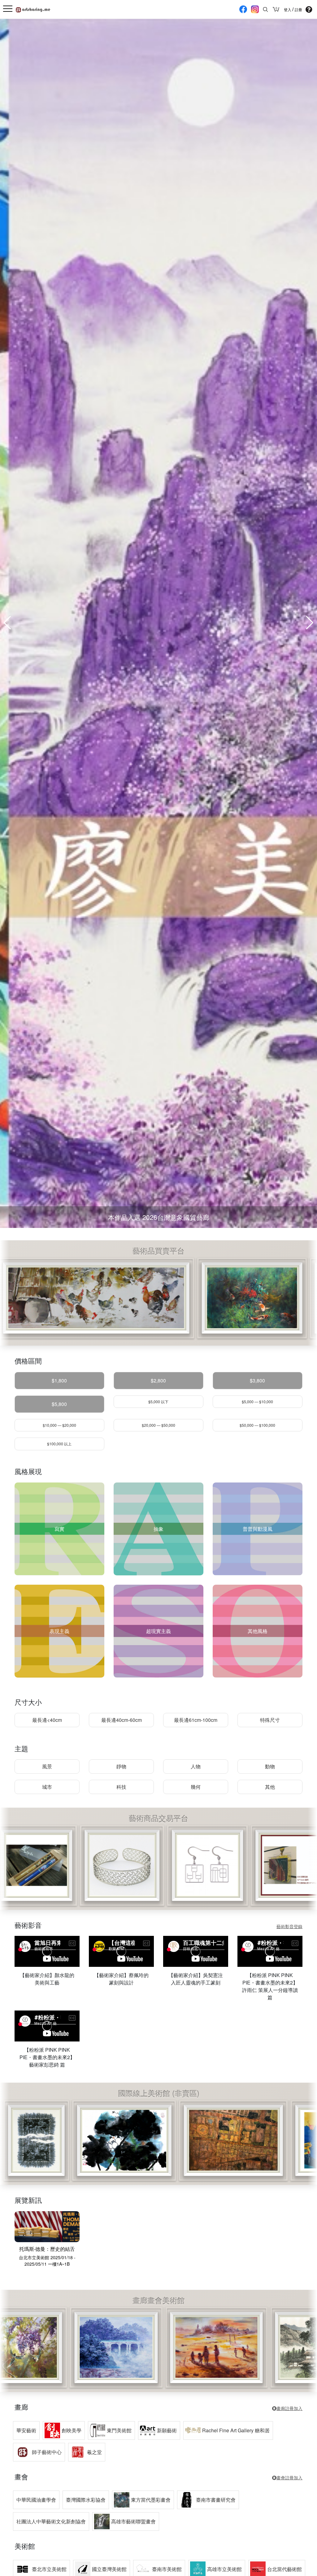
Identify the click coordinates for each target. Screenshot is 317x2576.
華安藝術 (26, 2430)
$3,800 (257, 1380)
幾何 (196, 1787)
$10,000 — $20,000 (59, 1425)
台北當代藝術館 (284, 2569)
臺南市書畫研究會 (216, 2500)
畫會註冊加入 (289, 2478)
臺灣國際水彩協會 (86, 2500)
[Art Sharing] (33, 9)
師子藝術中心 (47, 2452)
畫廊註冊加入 (289, 2408)
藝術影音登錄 (289, 1926)
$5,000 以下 (158, 1402)
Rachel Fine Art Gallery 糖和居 (236, 2430)
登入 (288, 10)
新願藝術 (167, 2430)
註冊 (298, 10)
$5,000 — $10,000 (257, 1402)
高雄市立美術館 (224, 2569)
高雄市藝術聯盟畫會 (133, 2521)
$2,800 (158, 1380)
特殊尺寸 (270, 1720)
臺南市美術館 (167, 2569)
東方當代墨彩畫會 (151, 2500)
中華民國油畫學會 (36, 2500)
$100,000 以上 (59, 1444)
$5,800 (59, 1404)
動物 (270, 1766)
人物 (196, 1766)
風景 (47, 1766)
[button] (310, 623)
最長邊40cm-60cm (122, 1720)
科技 (121, 1787)
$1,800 (59, 1380)
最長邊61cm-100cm (196, 1720)
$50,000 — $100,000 (257, 1425)
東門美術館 (119, 2430)
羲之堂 (94, 2452)
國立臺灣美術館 (109, 2569)
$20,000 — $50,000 (158, 1425)
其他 (270, 1787)
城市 (47, 1787)
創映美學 (72, 2430)
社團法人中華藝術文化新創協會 (51, 2521)
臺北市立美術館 (49, 2569)
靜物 (121, 1766)
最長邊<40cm (47, 1720)
